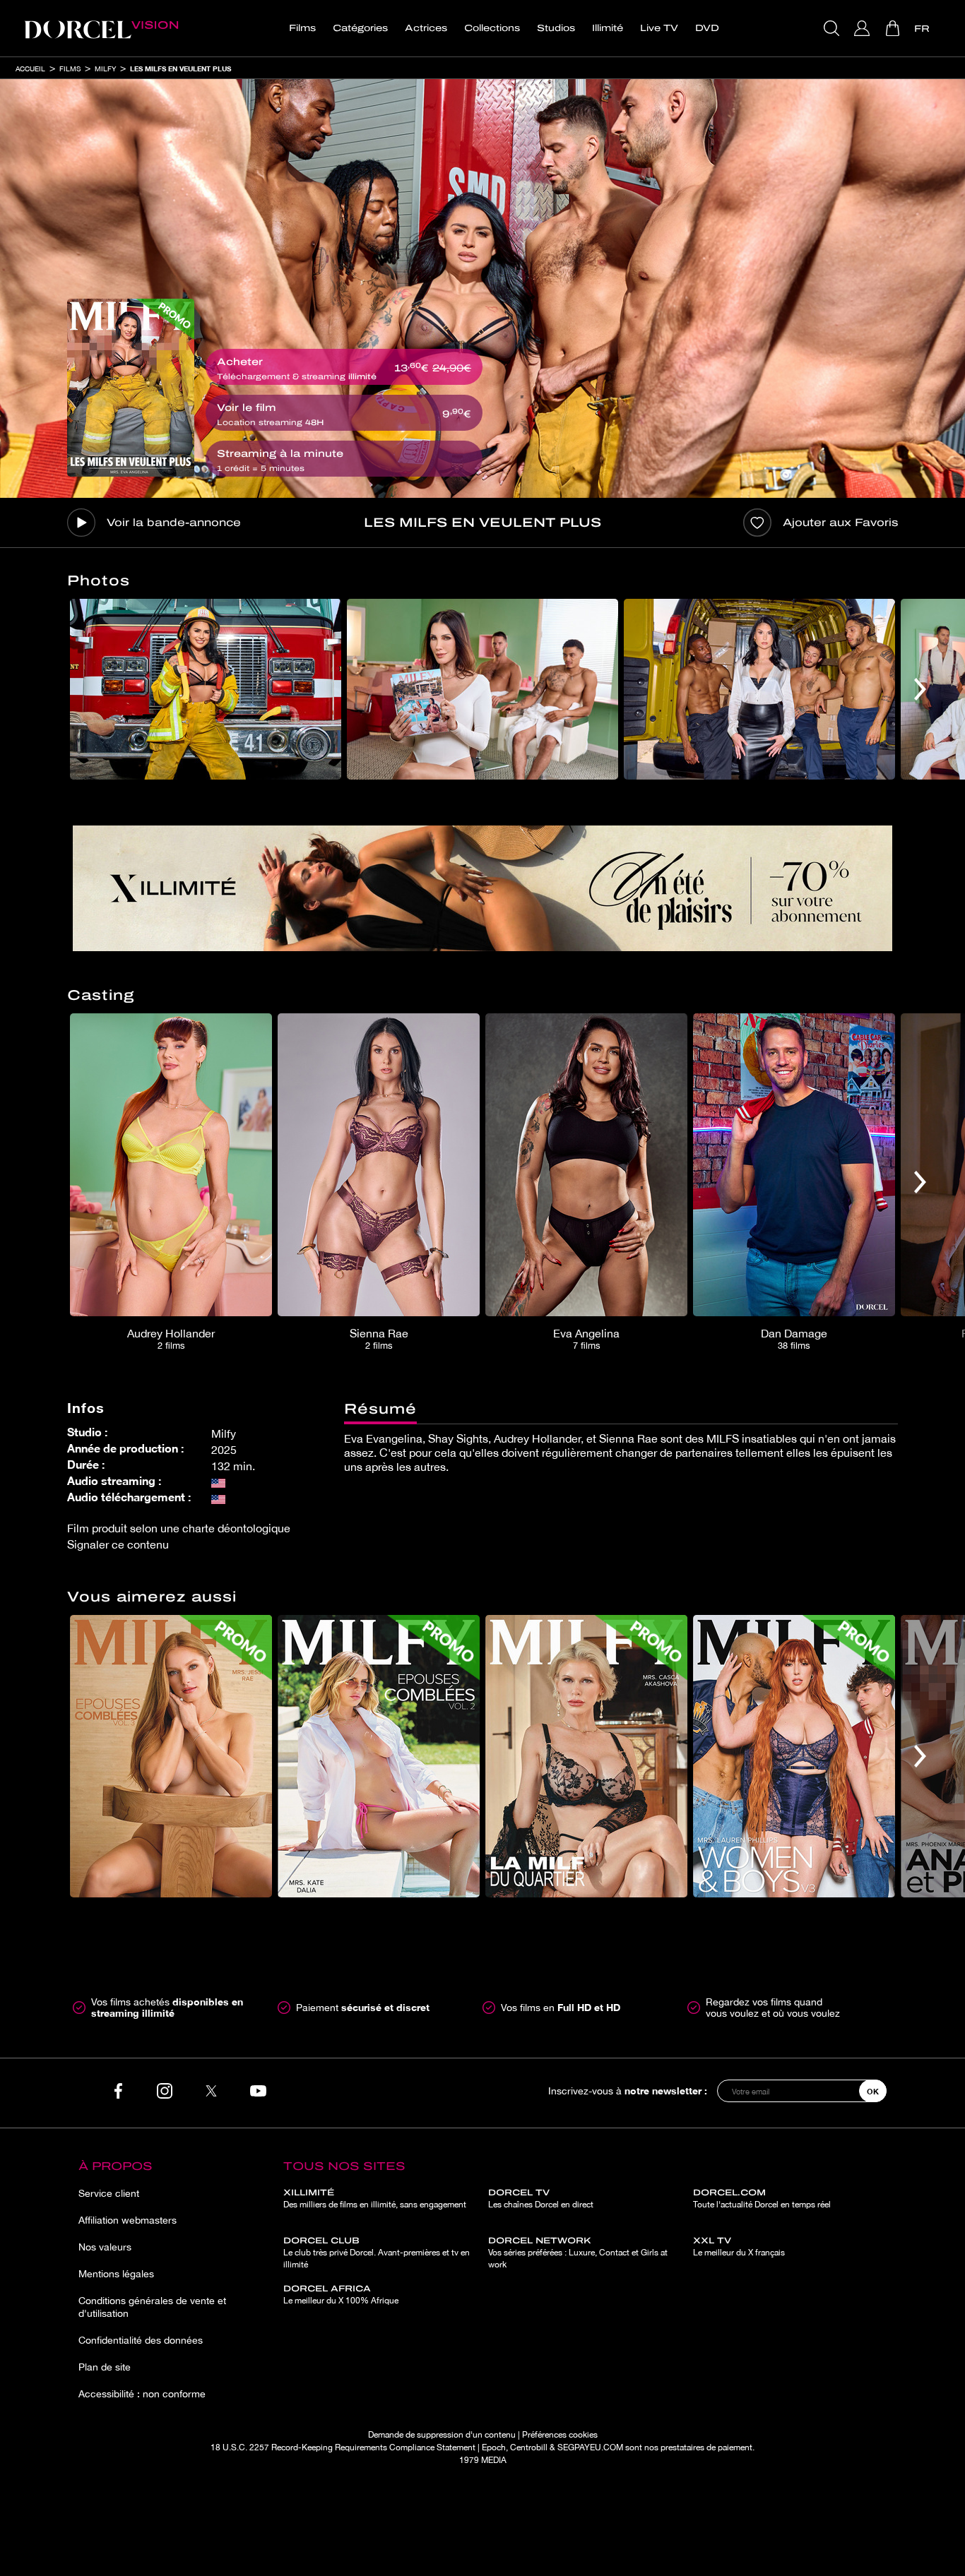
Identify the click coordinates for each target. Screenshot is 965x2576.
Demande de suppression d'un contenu (442, 2435)
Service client (109, 2193)
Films (302, 28)
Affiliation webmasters (128, 2220)
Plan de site (105, 2367)
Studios (556, 28)
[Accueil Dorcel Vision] (101, 28)
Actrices (426, 28)
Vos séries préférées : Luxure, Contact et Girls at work (578, 2253)
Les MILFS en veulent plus (180, 68)
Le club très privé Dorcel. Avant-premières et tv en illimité (377, 2253)
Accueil (30, 68)
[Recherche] (833, 28)
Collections (492, 28)
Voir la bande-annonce (174, 523)
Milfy (105, 68)
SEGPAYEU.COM (590, 2447)
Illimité (608, 28)
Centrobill (529, 2447)
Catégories (360, 28)
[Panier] (894, 28)
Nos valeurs (105, 2247)
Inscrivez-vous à (628, 2091)
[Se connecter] (864, 28)
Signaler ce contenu (118, 1544)
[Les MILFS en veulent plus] (131, 388)
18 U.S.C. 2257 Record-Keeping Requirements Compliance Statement (343, 2447)
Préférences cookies (560, 2435)
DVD (707, 28)
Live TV (659, 28)
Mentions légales (116, 2274)
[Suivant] (920, 689)
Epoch (494, 2447)
